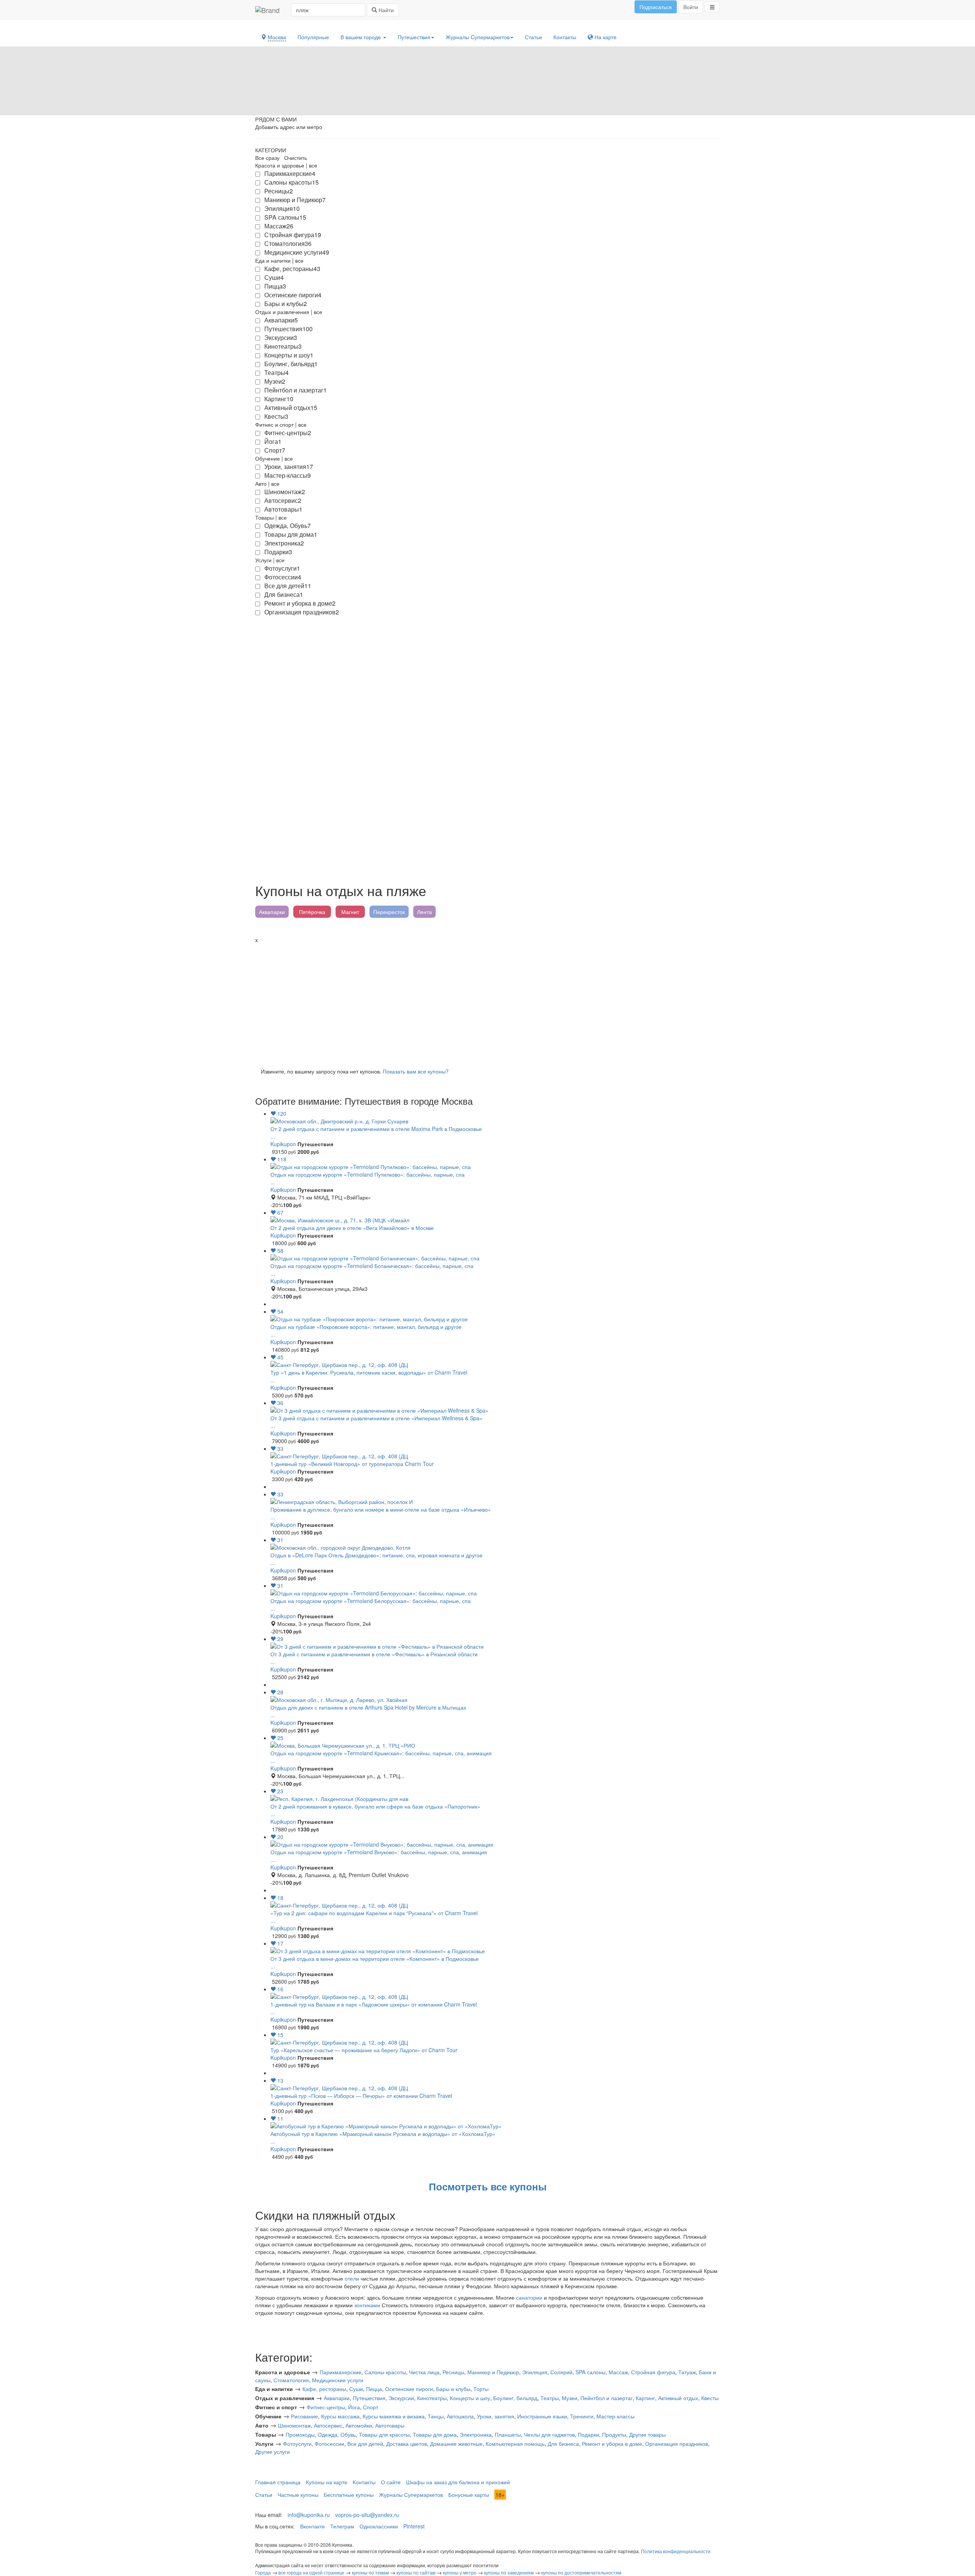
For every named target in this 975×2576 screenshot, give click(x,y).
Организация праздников (677, 2444)
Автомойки (359, 2425)
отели (352, 2278)
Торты (481, 2389)
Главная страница (278, 2482)
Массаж (618, 2372)
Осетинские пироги (409, 2389)
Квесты (710, 2398)
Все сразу (267, 158)
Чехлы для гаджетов (549, 2434)
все (313, 165)
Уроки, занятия (495, 2416)
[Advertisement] (484, 1001)
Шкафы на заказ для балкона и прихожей (458, 2482)
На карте (605, 37)
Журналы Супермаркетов (411, 2495)
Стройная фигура (653, 2372)
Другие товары (647, 2434)
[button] (712, 7)
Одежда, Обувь (337, 2434)
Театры (550, 2398)
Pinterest (414, 2526)
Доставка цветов (407, 2444)
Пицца (374, 2389)
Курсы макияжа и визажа (394, 2416)
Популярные (313, 37)
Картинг (645, 2398)
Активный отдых (678, 2398)
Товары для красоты (384, 2434)
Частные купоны (298, 2495)
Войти (691, 7)
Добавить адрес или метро (289, 127)
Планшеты (508, 2434)
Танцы (436, 2416)
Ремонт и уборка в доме (612, 2444)
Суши (356, 2389)
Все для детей (365, 2444)
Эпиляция (535, 2372)
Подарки (588, 2434)
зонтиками (367, 2305)
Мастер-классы (615, 2416)
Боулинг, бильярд (515, 2398)
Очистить (296, 158)
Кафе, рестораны (324, 2389)
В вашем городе (361, 37)
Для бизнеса (563, 2444)
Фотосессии (329, 2444)
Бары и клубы (453, 2389)
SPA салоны (591, 2372)
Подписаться (656, 7)
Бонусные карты (469, 2495)
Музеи (570, 2398)
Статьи (533, 37)
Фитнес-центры (326, 2407)
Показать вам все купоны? (416, 1071)
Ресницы (453, 2372)
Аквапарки (272, 912)
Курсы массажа (340, 2416)
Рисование (304, 2416)
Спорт (371, 2407)
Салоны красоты (385, 2372)
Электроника (476, 2434)
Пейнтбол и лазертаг (607, 2398)
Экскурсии (401, 2398)
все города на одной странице (311, 2572)
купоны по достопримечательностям (581, 2572)
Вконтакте (312, 2526)
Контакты (565, 37)
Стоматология (291, 2380)
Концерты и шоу (470, 2398)
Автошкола (460, 2416)
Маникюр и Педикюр (493, 2372)
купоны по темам (370, 2572)
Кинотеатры (432, 2398)
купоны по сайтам (416, 2572)
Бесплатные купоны (349, 2495)
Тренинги (582, 2416)
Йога (354, 2407)
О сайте (391, 2482)
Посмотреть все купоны (488, 2186)
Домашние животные (456, 2444)
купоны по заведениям (509, 2572)
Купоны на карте (327, 2482)
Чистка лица (424, 2372)
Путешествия (414, 37)
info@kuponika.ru (309, 2515)
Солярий (561, 2372)
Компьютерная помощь (515, 2444)
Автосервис (328, 2425)
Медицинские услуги (338, 2380)
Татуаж (687, 2372)
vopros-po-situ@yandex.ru (367, 2515)
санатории (529, 2297)
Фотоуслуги (297, 2444)
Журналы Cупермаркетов (478, 37)
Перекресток (389, 912)
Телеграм (342, 2526)
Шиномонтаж (294, 2425)
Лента (424, 912)
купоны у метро (460, 2572)
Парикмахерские (340, 2372)
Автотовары (390, 2425)
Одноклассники (379, 2526)
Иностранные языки (542, 2416)
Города (263, 2572)
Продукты (614, 2434)
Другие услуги (273, 2452)
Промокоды (300, 2434)
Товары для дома (435, 2434)
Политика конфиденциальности (676, 2551)
